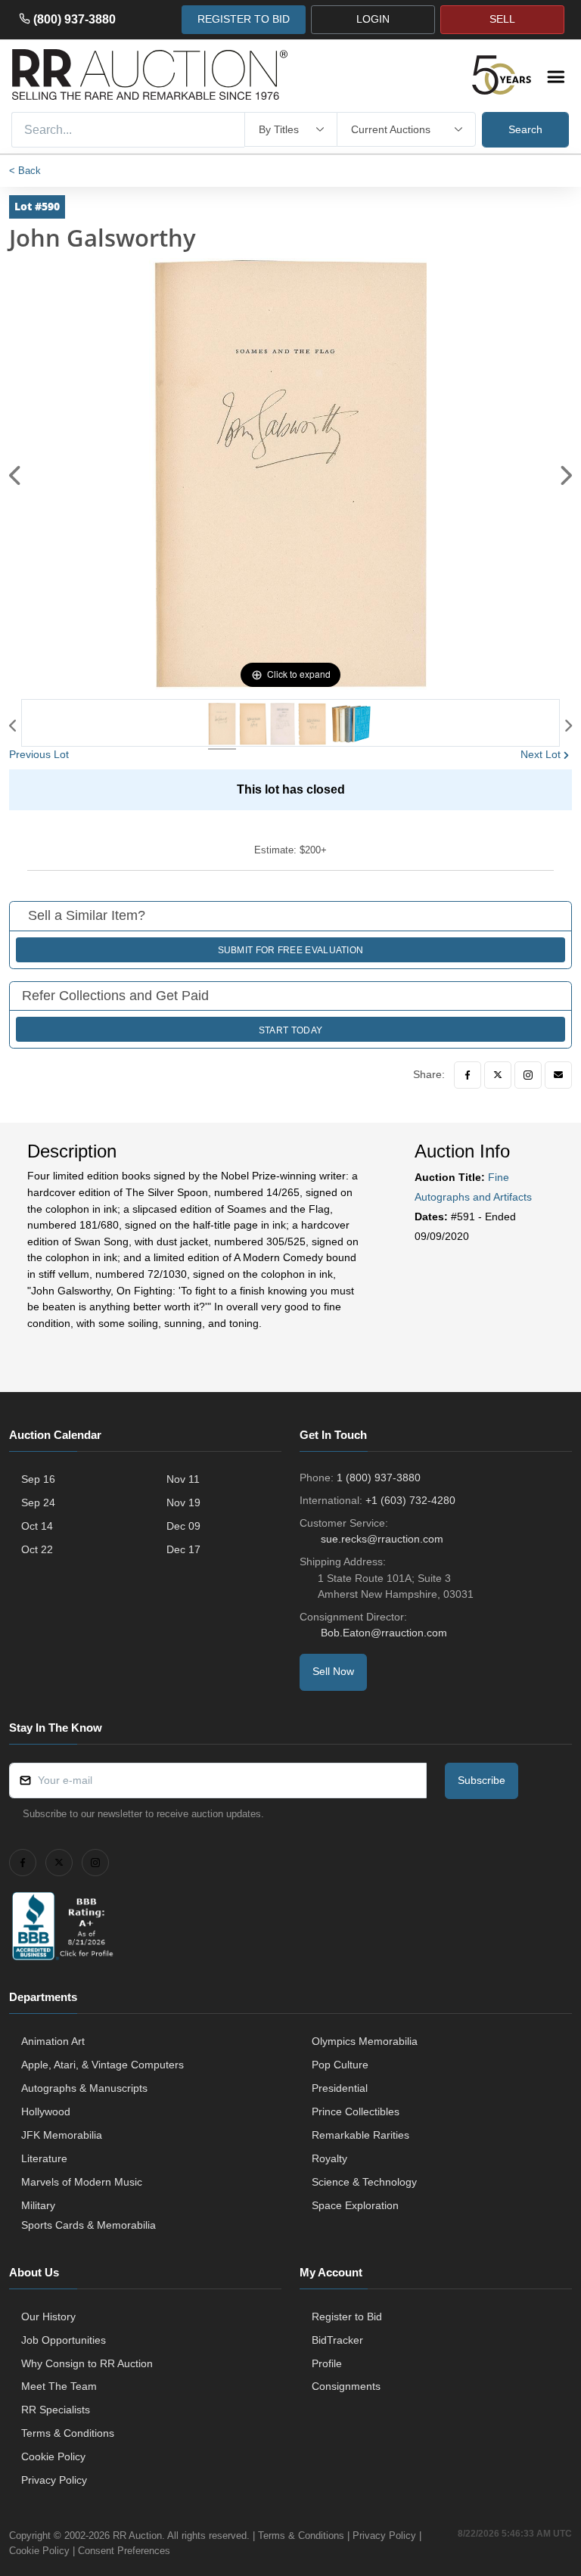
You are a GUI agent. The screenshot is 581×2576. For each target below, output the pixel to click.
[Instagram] (528, 1075)
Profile (327, 2363)
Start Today (290, 1030)
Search (525, 129)
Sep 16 (38, 1479)
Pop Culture (340, 2065)
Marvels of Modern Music (82, 2182)
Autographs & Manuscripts (84, 2088)
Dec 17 (183, 1549)
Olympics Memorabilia (365, 2041)
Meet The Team (59, 2386)
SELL (502, 19)
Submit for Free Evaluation (291, 950)
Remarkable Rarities (360, 2135)
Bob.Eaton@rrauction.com (384, 1633)
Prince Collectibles (356, 2111)
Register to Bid (347, 2317)
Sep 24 (38, 1502)
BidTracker (337, 2340)
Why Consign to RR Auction (87, 2363)
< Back (25, 171)
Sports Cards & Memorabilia (89, 2225)
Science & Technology (364, 2182)
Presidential (340, 2088)
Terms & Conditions (68, 2433)
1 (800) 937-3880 (379, 1478)
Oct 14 (37, 1526)
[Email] (558, 1075)
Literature (44, 2158)
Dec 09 (183, 1526)
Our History (48, 2317)
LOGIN (373, 19)
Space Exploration (355, 2205)
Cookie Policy (53, 2456)
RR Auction (137, 2536)
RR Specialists (56, 2410)
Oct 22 (37, 1549)
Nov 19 (183, 1502)
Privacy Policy (54, 2480)
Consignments (346, 2386)
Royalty (329, 2158)
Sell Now (333, 1671)
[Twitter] (498, 1075)
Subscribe (482, 1780)
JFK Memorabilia (62, 2135)
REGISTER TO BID (244, 19)
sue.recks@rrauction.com (382, 1539)
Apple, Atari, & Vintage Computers (103, 2065)
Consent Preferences (124, 2551)
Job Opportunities (64, 2340)
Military (38, 2205)
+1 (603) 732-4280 (410, 1500)
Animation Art (53, 2041)
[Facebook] (468, 1075)
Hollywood (46, 2111)
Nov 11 (183, 1479)
